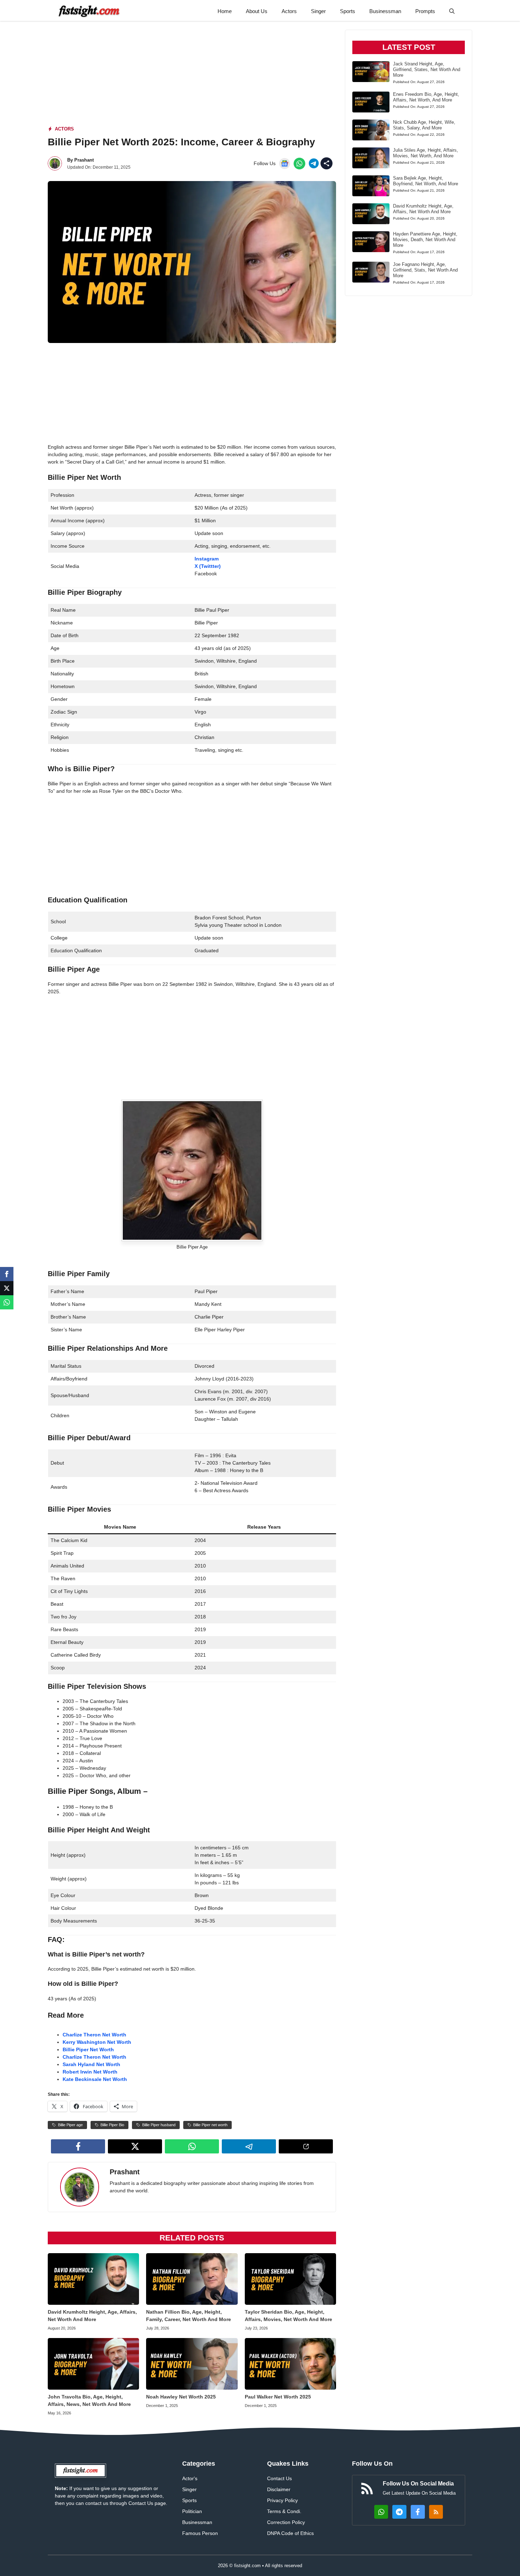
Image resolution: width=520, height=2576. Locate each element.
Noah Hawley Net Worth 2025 (181, 2397)
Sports (348, 11)
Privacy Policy (282, 2500)
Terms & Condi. (284, 2511)
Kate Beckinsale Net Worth (95, 2079)
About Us (257, 11)
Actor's (190, 2478)
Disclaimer (279, 2489)
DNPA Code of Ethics (290, 2533)
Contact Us (279, 2478)
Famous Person (200, 2533)
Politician (192, 2511)
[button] (452, 11)
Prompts (425, 11)
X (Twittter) (208, 566)
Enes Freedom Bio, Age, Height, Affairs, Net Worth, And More (426, 97)
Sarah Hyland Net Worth (91, 2064)
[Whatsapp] (7, 1302)
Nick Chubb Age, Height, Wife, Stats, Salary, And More (424, 125)
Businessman (385, 11)
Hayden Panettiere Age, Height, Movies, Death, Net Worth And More (425, 240)
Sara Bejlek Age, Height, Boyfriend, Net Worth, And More (426, 181)
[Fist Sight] (89, 11)
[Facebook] (7, 1274)
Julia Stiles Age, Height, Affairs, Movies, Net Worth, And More (426, 153)
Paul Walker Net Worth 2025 (278, 2397)
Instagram (207, 559)
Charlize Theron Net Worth (94, 2035)
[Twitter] (7, 1288)
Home (225, 11)
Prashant (84, 160)
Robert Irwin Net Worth (90, 2072)
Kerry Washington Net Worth (97, 2042)
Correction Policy (286, 2522)
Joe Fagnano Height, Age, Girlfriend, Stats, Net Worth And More (425, 270)
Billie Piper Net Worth (88, 2049)
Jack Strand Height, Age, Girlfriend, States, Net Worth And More (427, 69)
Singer (318, 11)
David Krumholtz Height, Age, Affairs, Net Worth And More (423, 209)
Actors (289, 11)
